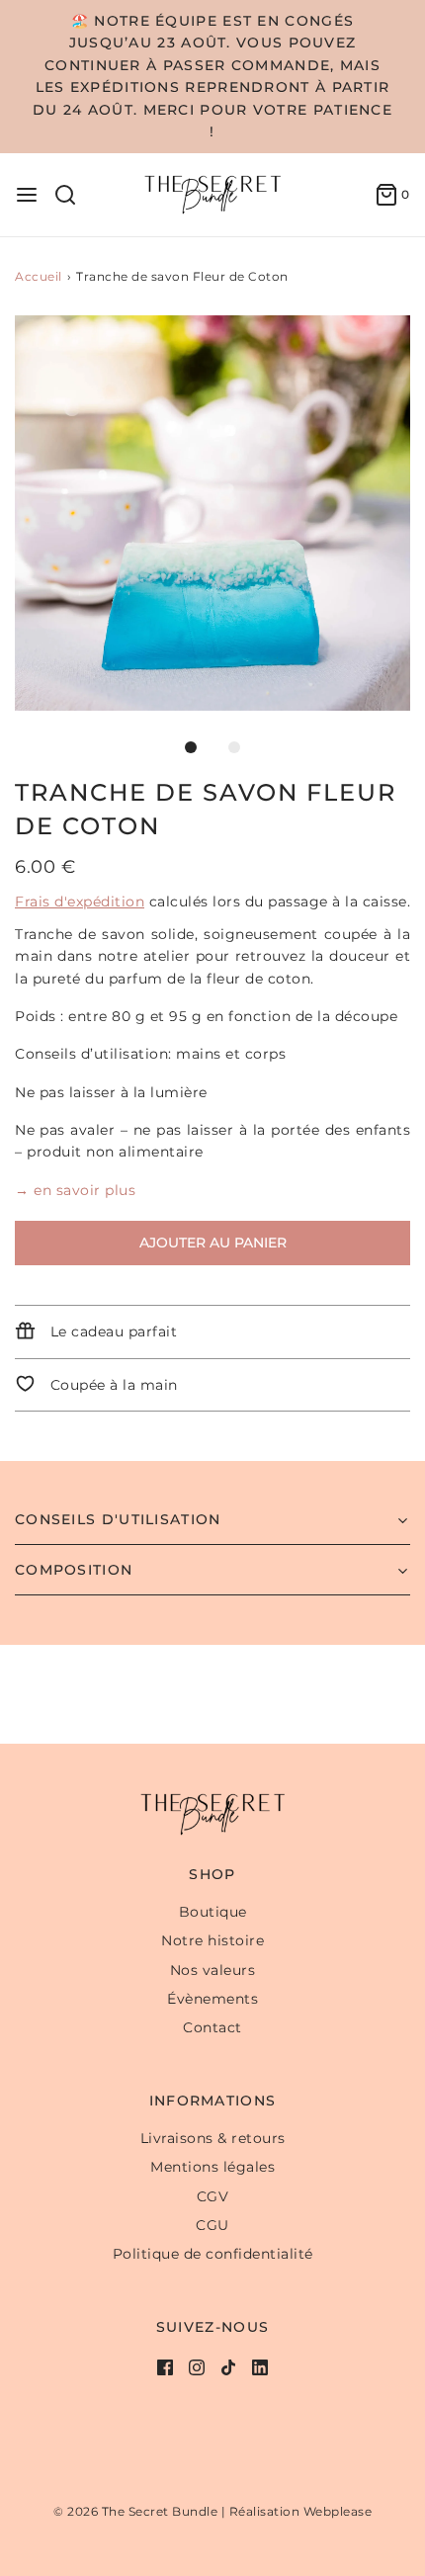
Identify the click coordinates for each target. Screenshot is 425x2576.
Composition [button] (74, 1570)
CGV (213, 2196)
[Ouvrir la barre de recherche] (73, 195)
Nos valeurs (213, 1970)
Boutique (213, 1912)
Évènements (212, 1999)
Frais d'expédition (80, 902)
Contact (212, 2027)
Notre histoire (212, 1940)
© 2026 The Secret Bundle (135, 2511)
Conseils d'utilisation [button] (118, 1519)
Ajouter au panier (213, 1243)
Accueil (39, 276)
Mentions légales (212, 2167)
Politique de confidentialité (213, 2254)
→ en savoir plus (75, 1190)
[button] (212, 513)
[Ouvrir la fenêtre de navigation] (27, 195)
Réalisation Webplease (301, 2511)
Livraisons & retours (213, 2138)
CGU (212, 2225)
